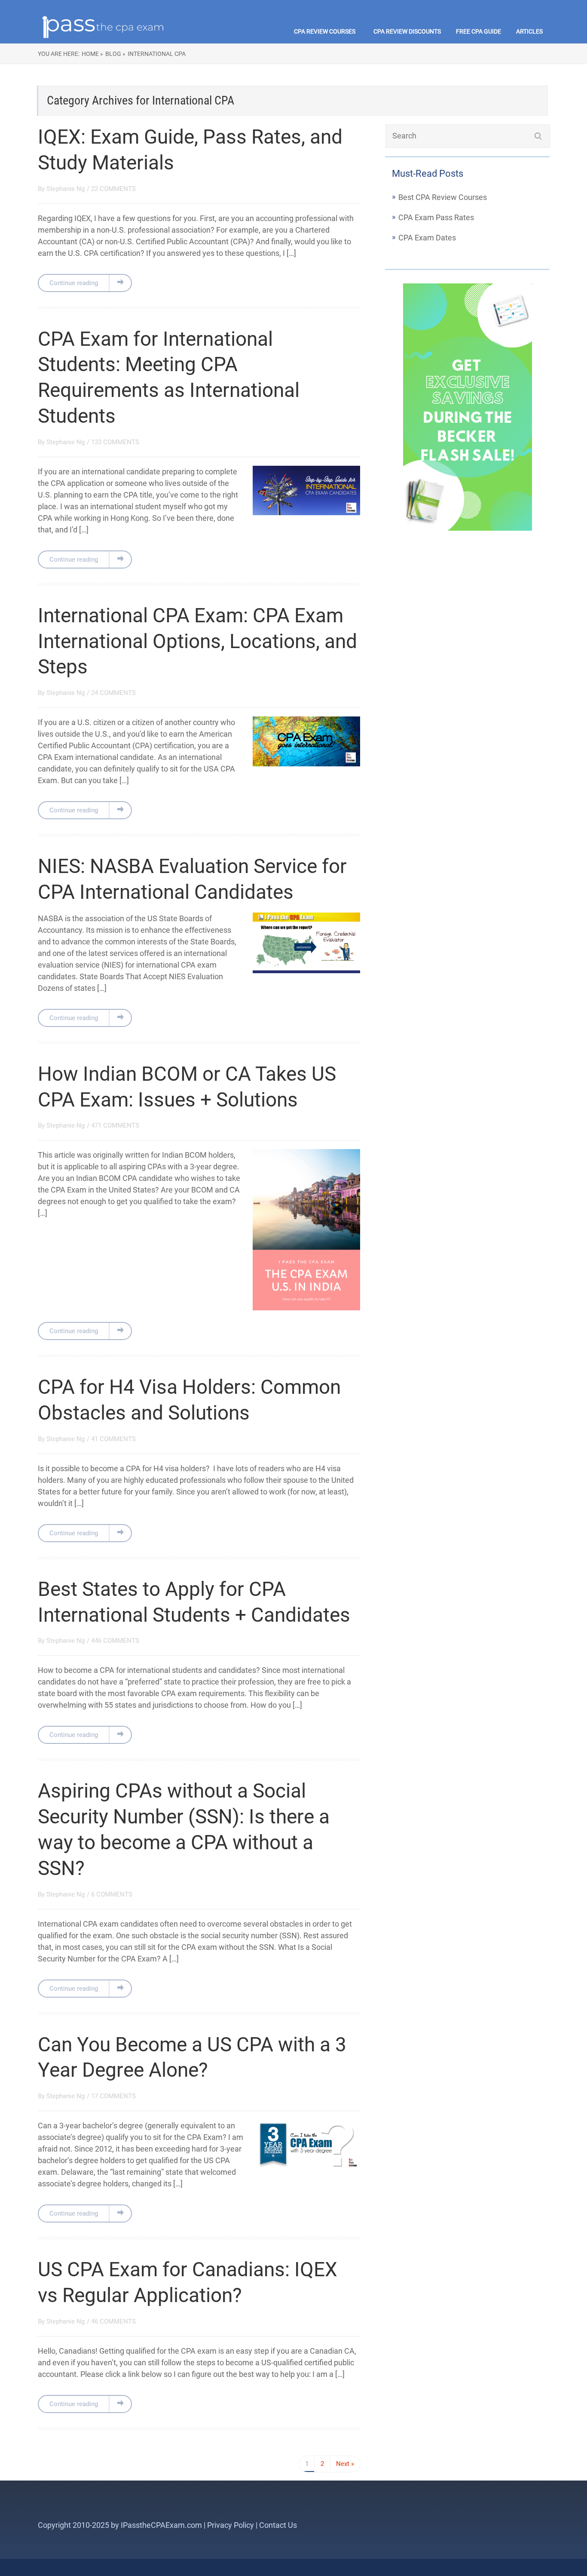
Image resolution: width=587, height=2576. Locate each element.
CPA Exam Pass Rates (436, 217)
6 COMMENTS (112, 1894)
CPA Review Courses (325, 31)
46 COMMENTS (113, 2321)
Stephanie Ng (66, 189)
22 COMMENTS (113, 189)
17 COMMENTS (113, 2096)
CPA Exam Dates (427, 238)
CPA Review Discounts (407, 31)
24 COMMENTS (113, 693)
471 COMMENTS (115, 1125)
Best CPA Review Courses (443, 197)
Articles (529, 31)
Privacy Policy (231, 2525)
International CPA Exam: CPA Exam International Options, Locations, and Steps (197, 641)
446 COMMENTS (115, 1641)
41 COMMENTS (113, 1439)
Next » (345, 2464)
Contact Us (278, 2525)
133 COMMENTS (115, 442)
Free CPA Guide (478, 31)
